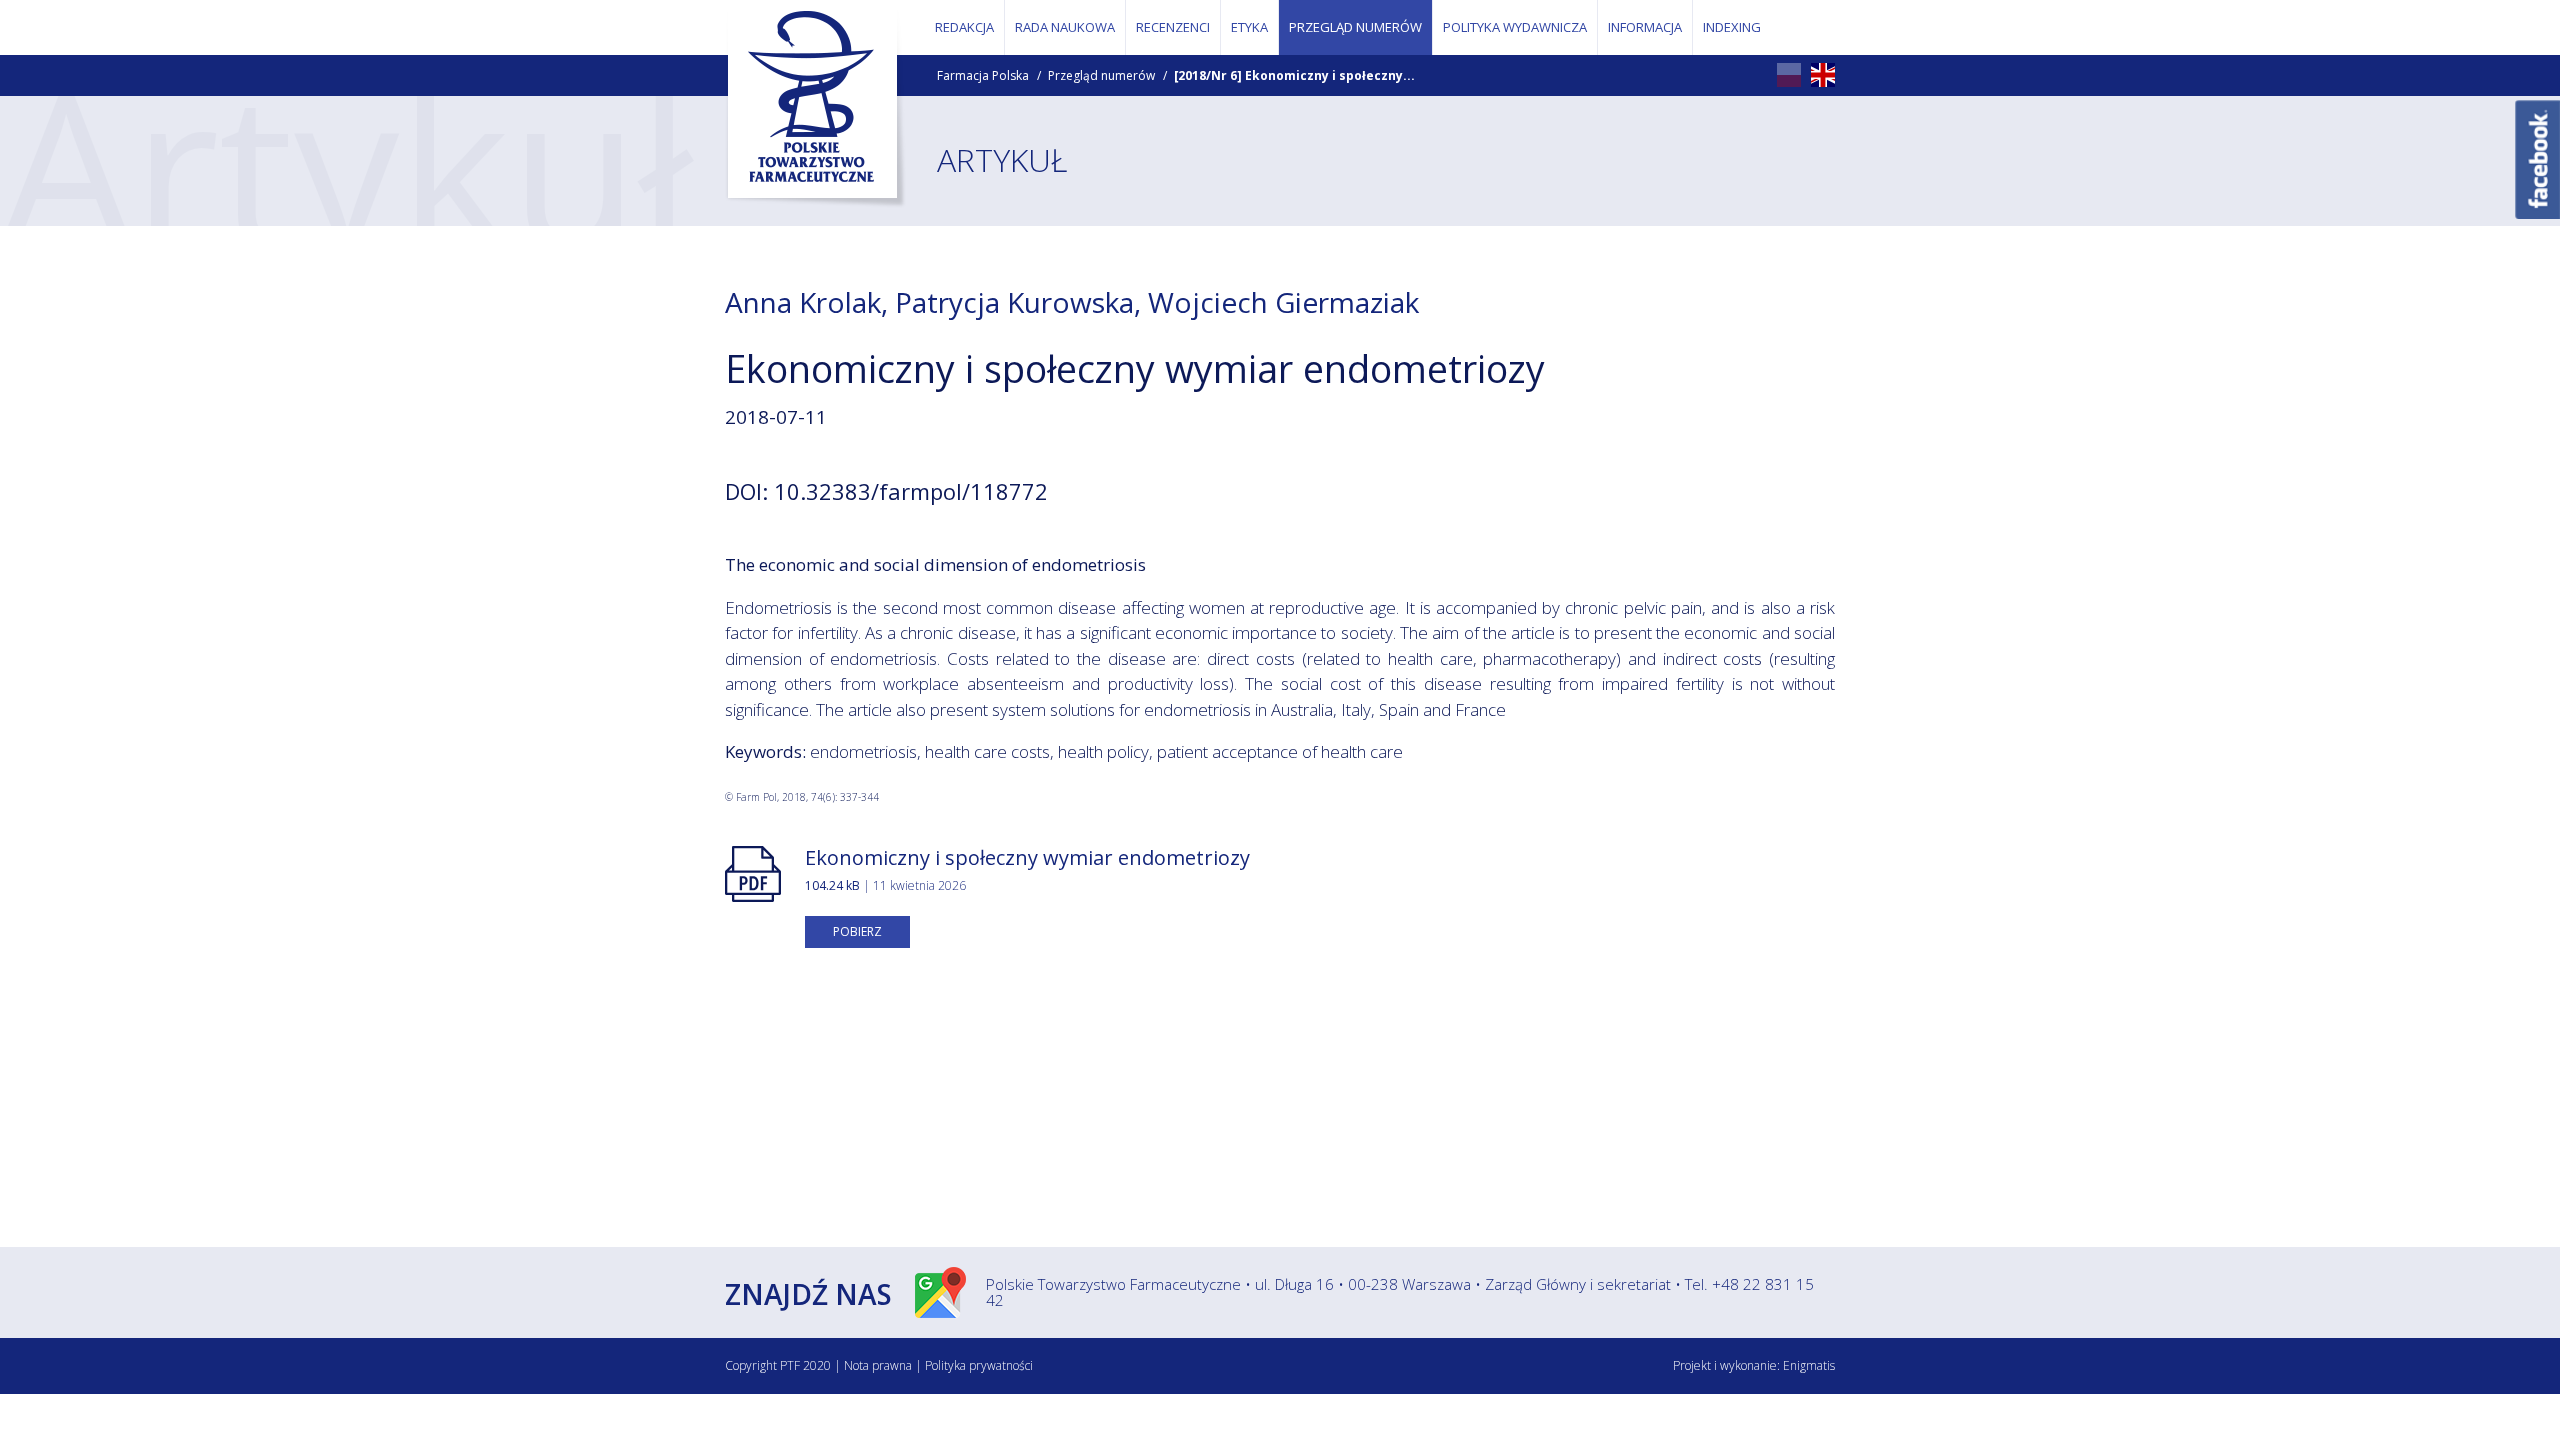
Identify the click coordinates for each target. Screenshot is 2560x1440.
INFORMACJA (1645, 27)
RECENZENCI (1173, 27)
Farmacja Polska (983, 75)
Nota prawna (878, 1365)
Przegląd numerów (1101, 75)
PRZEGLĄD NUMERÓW (1355, 27)
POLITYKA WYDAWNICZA (1515, 27)
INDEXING (1732, 27)
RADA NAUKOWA (1065, 27)
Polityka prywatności (979, 1365)
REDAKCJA (964, 27)
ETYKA (1249, 27)
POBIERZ (857, 931)
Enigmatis (1809, 1365)
